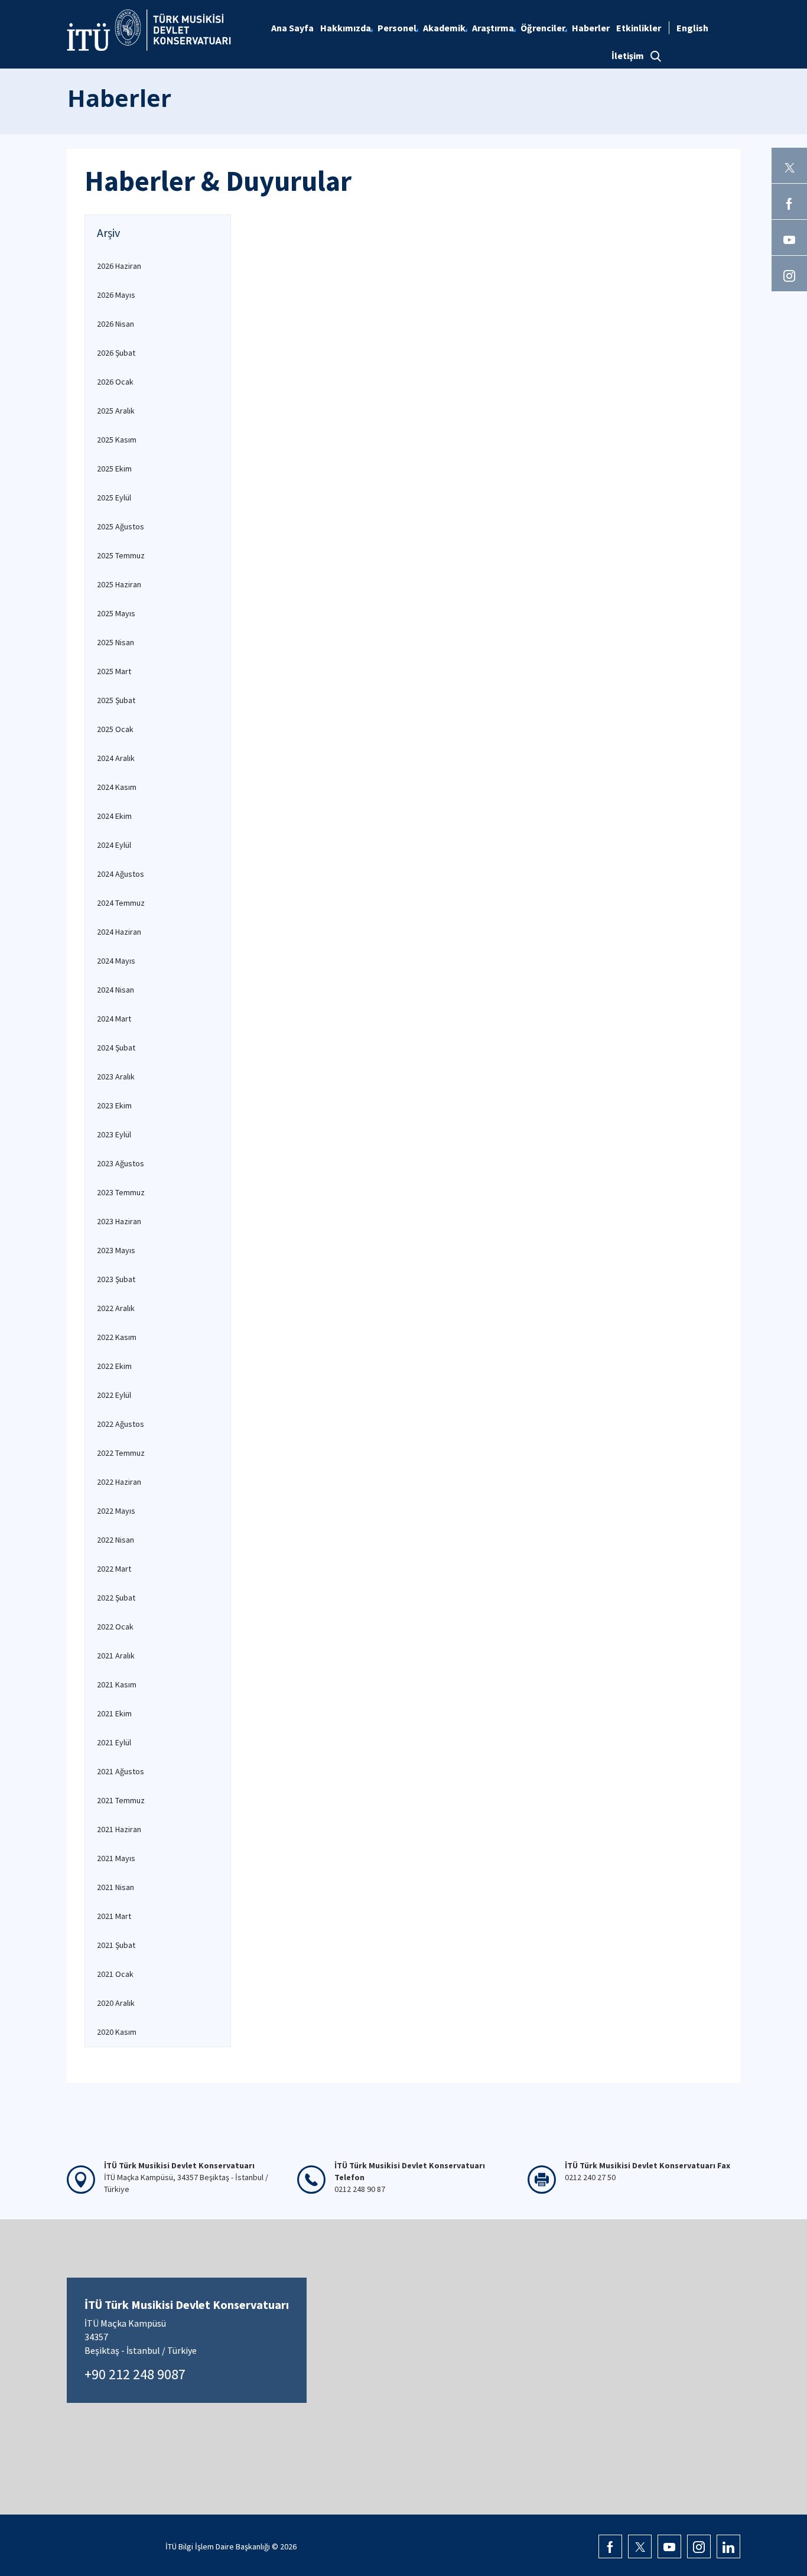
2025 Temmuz (121, 555)
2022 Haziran (119, 1482)
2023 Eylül (114, 1134)
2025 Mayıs (116, 613)
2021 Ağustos (121, 1771)
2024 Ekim (114, 816)
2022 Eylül (114, 1395)
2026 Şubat (116, 353)
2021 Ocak (115, 1974)
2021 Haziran (119, 1829)
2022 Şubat (116, 1598)
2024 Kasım (117, 787)
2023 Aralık (116, 1076)
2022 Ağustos (121, 1424)
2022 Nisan (115, 1540)
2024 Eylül (114, 845)
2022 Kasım (117, 1337)
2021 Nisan (115, 1887)
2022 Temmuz (121, 1453)
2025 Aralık (116, 411)
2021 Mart (114, 1916)
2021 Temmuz (121, 1800)
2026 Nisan (115, 324)
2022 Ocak (115, 1627)
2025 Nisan (115, 642)
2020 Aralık (116, 2003)
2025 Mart (114, 671)
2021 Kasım (117, 1684)
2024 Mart (114, 1019)
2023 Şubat (116, 1279)
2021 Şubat (116, 1945)
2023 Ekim (114, 1105)
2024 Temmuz (121, 903)
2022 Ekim (114, 1366)
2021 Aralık (116, 1655)
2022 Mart (114, 1569)
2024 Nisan (115, 990)
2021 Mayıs (116, 1858)
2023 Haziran (119, 1221)
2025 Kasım (117, 440)
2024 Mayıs (116, 961)
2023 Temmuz (121, 1192)
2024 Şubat (116, 1048)
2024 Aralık (116, 758)
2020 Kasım (117, 2032)
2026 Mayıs (116, 295)
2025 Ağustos (121, 526)
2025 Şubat (116, 700)
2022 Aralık (116, 1308)
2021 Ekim (114, 1713)
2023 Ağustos (121, 1163)
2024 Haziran (119, 932)
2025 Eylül (114, 497)
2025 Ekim (114, 469)
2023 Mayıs (116, 1250)
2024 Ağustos (121, 874)
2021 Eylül (114, 1742)
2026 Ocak (115, 382)
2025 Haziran (119, 584)
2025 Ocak (115, 729)
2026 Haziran (119, 266)
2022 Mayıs (116, 1511)
